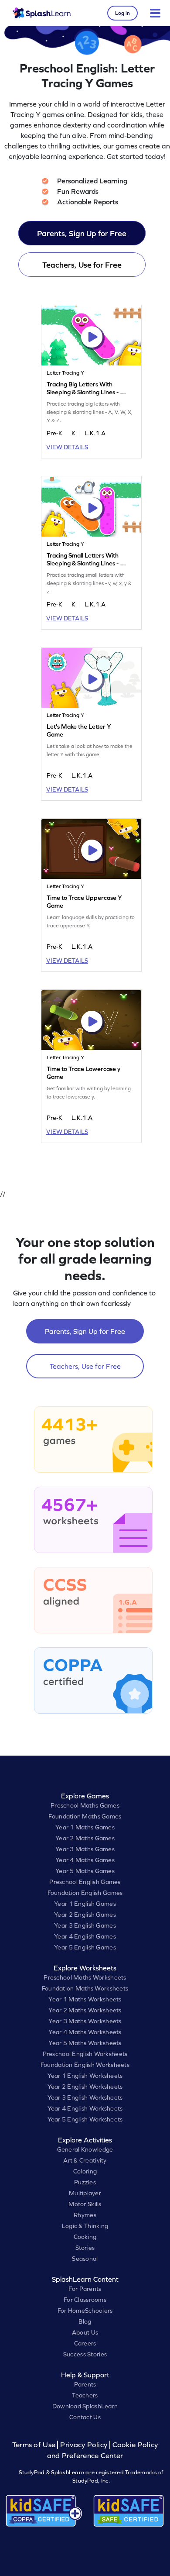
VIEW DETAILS (67, 447)
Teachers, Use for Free (82, 265)
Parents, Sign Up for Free (82, 233)
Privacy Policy (84, 2445)
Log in (122, 13)
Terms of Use (35, 2445)
